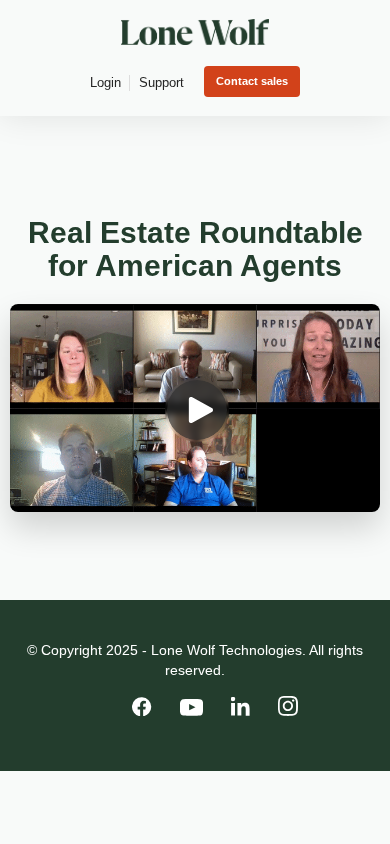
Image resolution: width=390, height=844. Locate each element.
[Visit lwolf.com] (194, 32)
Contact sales (252, 81)
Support (161, 82)
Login (105, 82)
